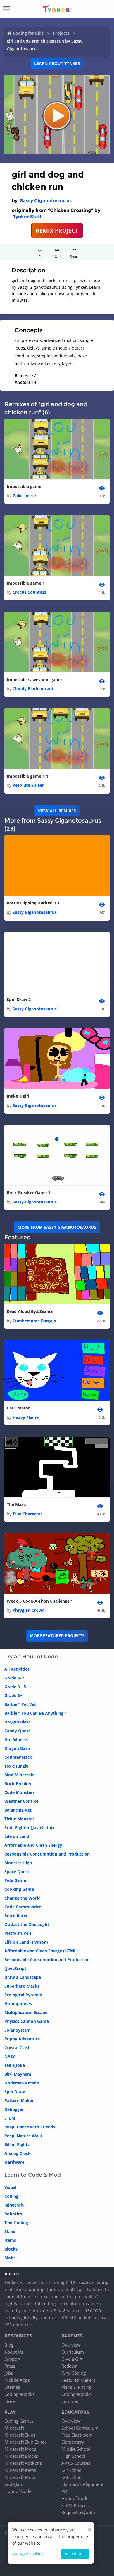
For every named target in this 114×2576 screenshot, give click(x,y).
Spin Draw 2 (19, 999)
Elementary (73, 2442)
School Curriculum (80, 2428)
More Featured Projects (57, 1636)
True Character (27, 1514)
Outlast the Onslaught (27, 1924)
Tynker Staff (27, 217)
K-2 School (72, 2470)
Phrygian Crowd (29, 1610)
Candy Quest (17, 1731)
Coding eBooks (19, 2394)
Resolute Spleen (29, 785)
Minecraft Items (20, 2470)
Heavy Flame (26, 1417)
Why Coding (74, 2373)
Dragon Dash (17, 1748)
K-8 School (72, 2477)
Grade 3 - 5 (15, 1687)
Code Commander (23, 1907)
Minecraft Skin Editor (25, 2442)
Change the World (23, 1898)
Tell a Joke (15, 2065)
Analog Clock (18, 2153)
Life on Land (17, 1836)
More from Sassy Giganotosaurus (57, 1227)
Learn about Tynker (57, 63)
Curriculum (73, 2352)
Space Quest (17, 1872)
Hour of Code (18, 2491)
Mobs (10, 2258)
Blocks (11, 2249)
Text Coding (16, 2223)
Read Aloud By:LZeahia (30, 1311)
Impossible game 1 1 (27, 776)
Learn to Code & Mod (33, 2175)
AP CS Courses (76, 2463)
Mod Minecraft (19, 1775)
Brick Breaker (18, 1784)
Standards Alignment (82, 2484)
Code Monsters (20, 1792)
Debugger (14, 2109)
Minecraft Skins (20, 2435)
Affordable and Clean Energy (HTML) (41, 1951)
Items (10, 2240)
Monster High (18, 1863)
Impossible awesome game (34, 680)
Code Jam (14, 2484)
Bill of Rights (17, 2144)
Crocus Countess (29, 592)
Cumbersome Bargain (34, 1321)
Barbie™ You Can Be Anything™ (35, 1713)
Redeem (70, 2366)
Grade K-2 (14, 1678)
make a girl (18, 1096)
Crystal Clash (17, 2048)
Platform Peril (18, 1933)
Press (10, 2366)
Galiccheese (24, 496)
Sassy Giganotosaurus (46, 201)
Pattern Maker (19, 2100)
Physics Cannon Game (27, 2021)
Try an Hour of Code (31, 1657)
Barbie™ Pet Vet (20, 1704)
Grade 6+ (13, 1695)
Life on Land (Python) (26, 1942)
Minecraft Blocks (21, 2456)
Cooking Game (19, 1889)
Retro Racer (16, 1916)
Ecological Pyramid (23, 1995)
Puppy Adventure (22, 2039)
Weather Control (21, 1801)
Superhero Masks (22, 1986)
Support (12, 2359)
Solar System (18, 2030)
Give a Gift (72, 2359)
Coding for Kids (28, 33)
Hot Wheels (16, 1739)
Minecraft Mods (20, 2477)
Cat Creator (18, 1408)
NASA (10, 2056)
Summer (70, 2401)
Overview (71, 2345)
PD (64, 2491)
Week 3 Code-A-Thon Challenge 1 (40, 1601)
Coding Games (19, 2421)
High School (73, 2456)
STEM (10, 2118)
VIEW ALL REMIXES (57, 811)
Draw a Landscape (23, 1977)
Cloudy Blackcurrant (33, 689)
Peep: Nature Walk (23, 2136)
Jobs (9, 2373)
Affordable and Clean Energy (33, 1845)
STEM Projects (76, 2505)
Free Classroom (77, 2435)
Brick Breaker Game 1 (28, 1192)
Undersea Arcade (22, 2083)
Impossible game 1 (26, 583)
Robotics (13, 2214)
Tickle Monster (19, 1819)
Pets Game (15, 1880)
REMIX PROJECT (57, 231)
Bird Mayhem (18, 2074)
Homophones (18, 2004)
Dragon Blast (17, 1722)
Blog (9, 2345)
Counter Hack (18, 1757)
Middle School (76, 2449)
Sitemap (13, 2387)
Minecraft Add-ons (23, 2463)
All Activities (17, 1669)
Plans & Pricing (76, 2387)
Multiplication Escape (26, 2012)
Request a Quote (78, 2512)
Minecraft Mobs (20, 2449)
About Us (14, 2352)
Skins (10, 2231)
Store (10, 2401)
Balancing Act (18, 1810)
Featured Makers (78, 2380)
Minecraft (14, 2205)
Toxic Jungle (16, 1766)
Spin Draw (15, 2092)
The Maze (16, 1504)
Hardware (14, 2162)
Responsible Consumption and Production (47, 1854)
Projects (61, 33)
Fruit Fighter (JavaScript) (29, 1828)
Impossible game (24, 486)
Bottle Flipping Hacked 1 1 (33, 903)
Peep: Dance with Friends (30, 2127)
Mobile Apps (17, 2380)
